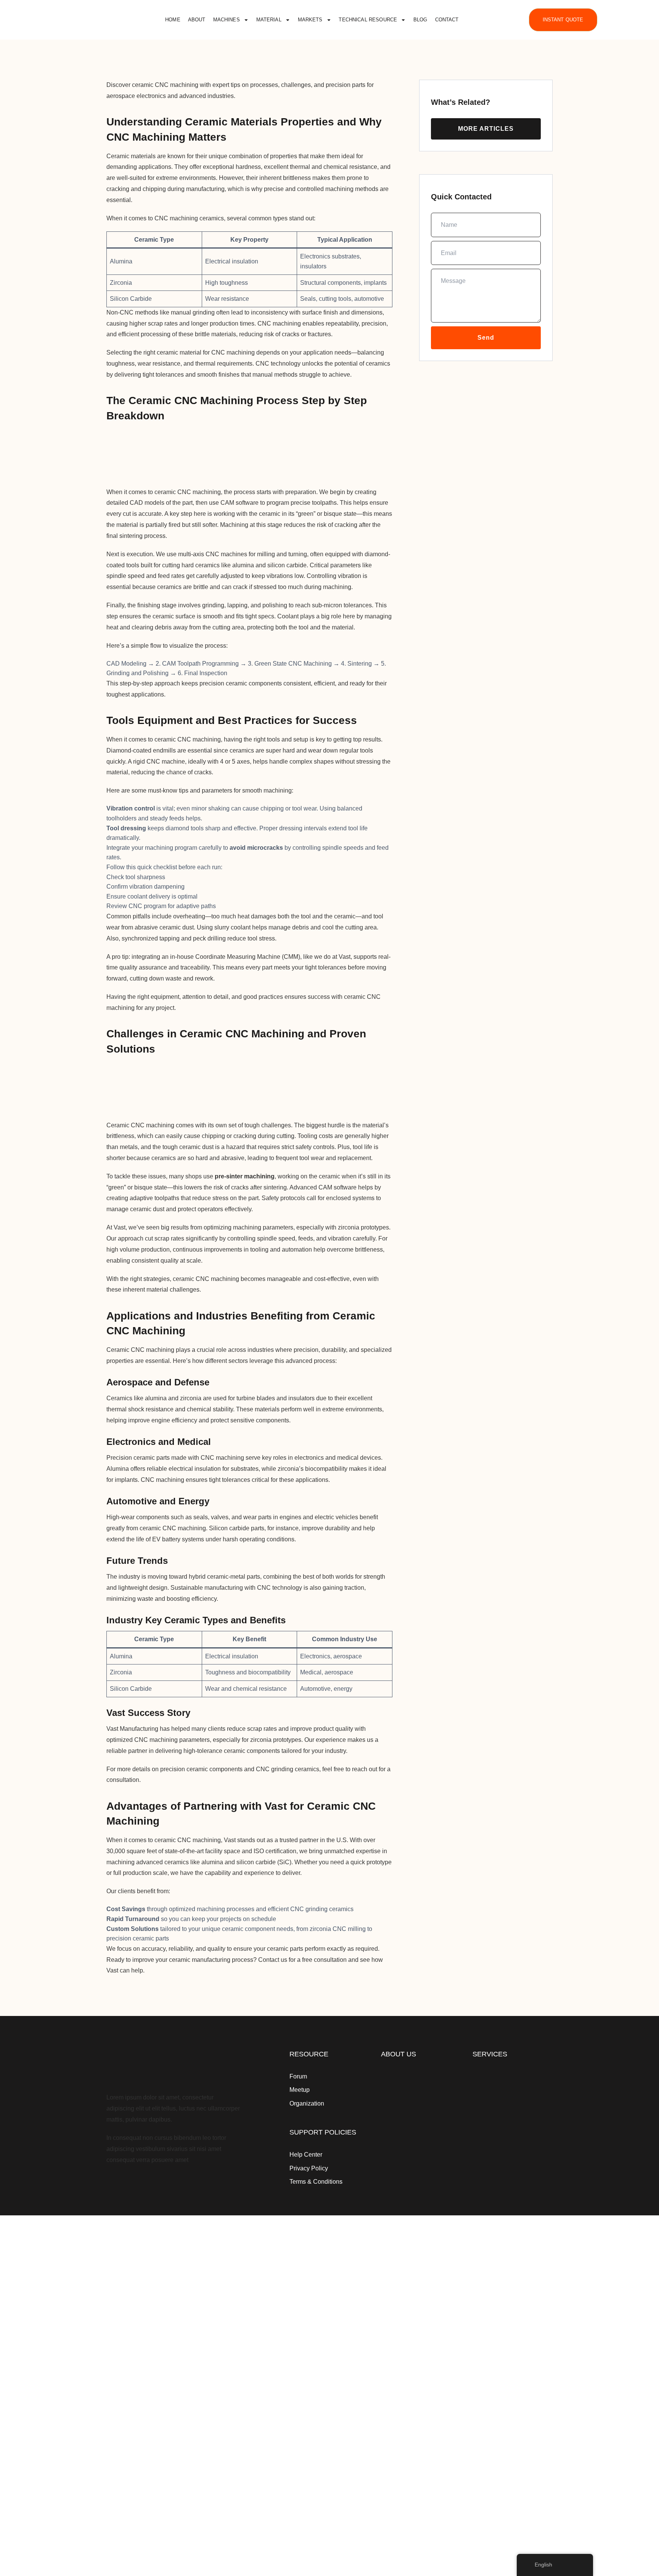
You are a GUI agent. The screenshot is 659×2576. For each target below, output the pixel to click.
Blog (420, 20)
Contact (447, 20)
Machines (227, 20)
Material (269, 20)
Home (173, 20)
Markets (310, 20)
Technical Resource (368, 20)
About (197, 20)
